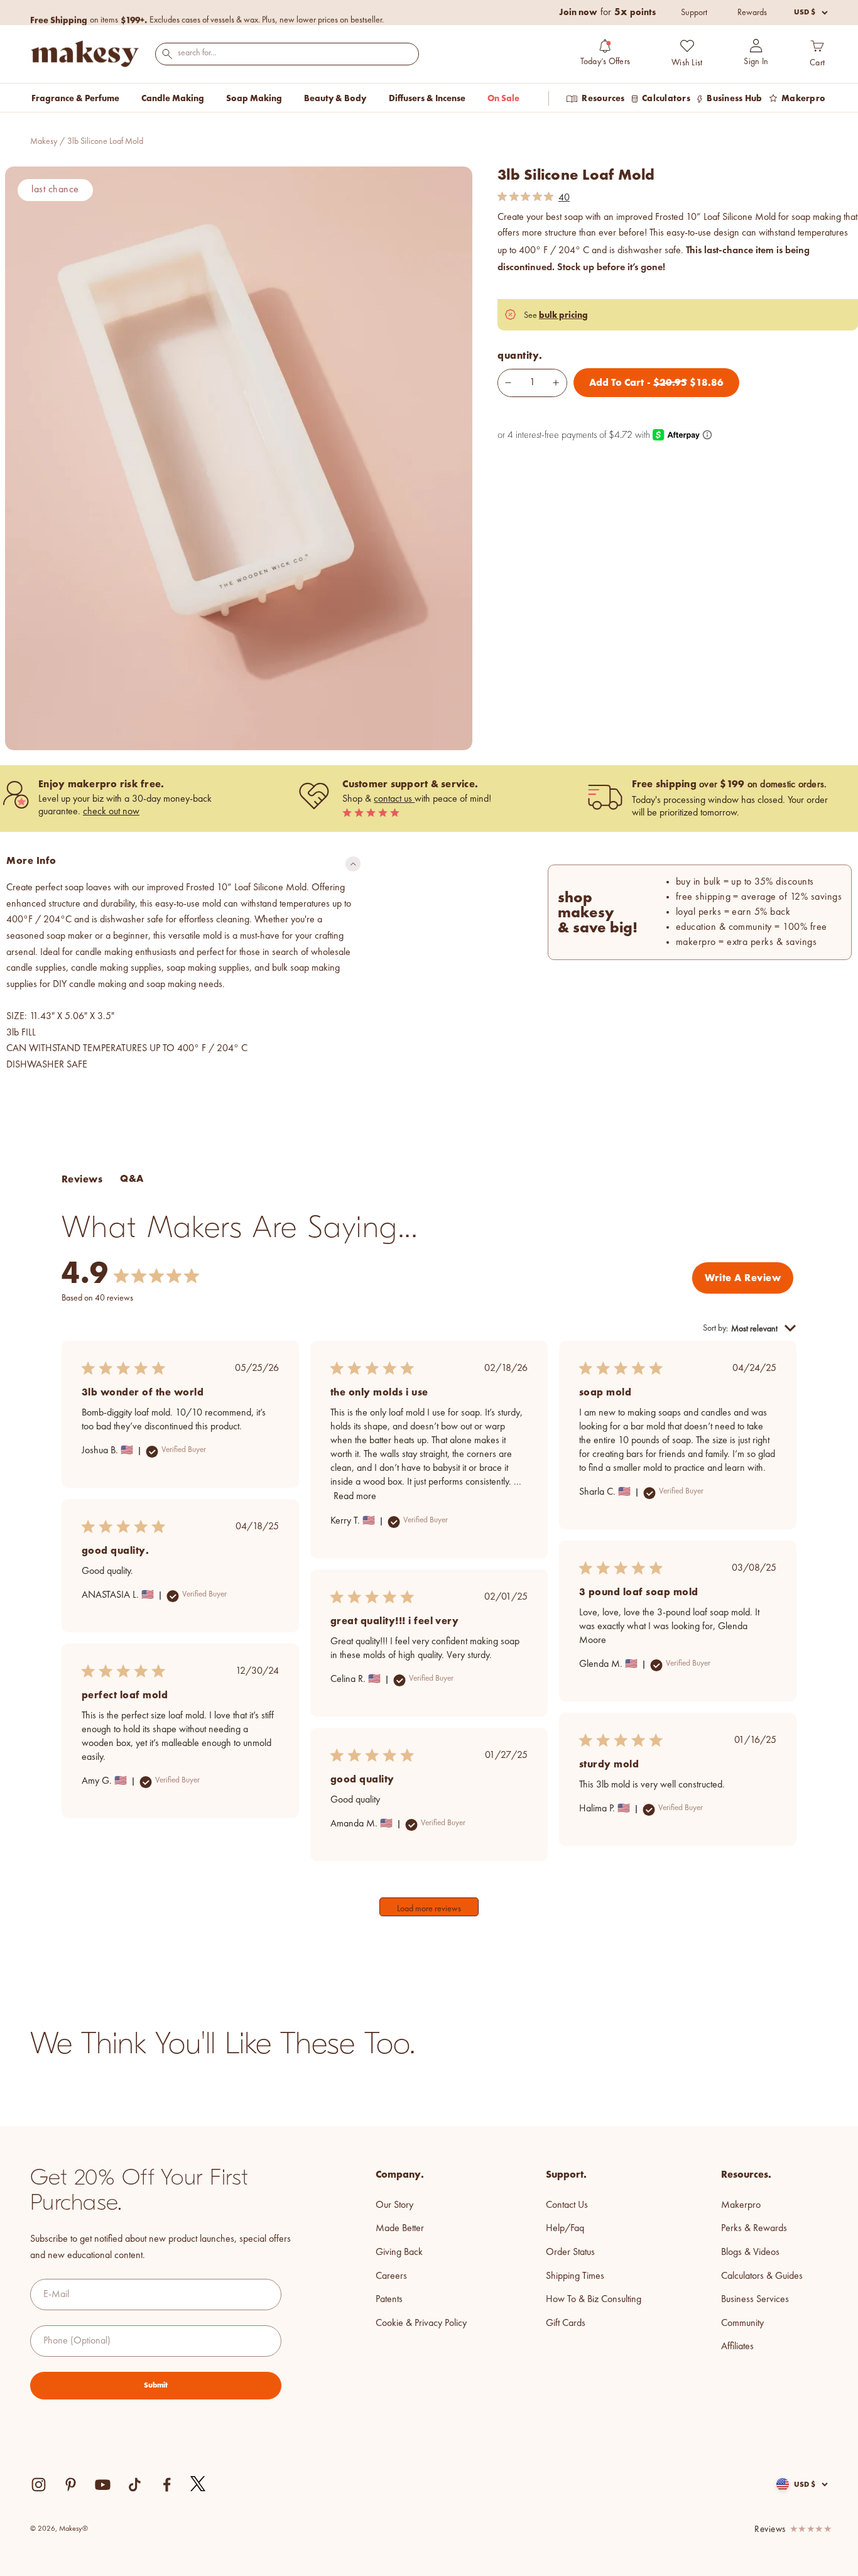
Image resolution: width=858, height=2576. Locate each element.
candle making (173, 98)
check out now (111, 812)
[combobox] (287, 53)
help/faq (565, 2229)
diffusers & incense (427, 98)
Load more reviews (429, 1909)
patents (389, 2300)
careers (391, 2276)
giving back (399, 2252)
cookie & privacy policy (421, 2323)
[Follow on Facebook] (167, 2485)
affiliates (737, 2347)
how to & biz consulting (594, 2300)
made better (400, 2229)
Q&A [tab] (132, 1178)
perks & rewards (754, 2229)
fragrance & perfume (75, 98)
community (742, 2323)
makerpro (741, 2205)
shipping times (575, 2276)
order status (570, 2252)
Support (694, 13)
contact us (394, 799)
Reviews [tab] (82, 1179)
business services (755, 2300)
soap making (254, 98)
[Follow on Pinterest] (71, 2485)
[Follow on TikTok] (135, 2485)
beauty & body (335, 98)
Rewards (752, 13)
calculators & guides (762, 2276)
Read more (355, 1497)
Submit (156, 2385)
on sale (503, 98)
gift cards (566, 2323)
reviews (770, 2530)
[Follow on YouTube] (103, 2485)
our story (394, 2205)
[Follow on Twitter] (198, 2484)
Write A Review (743, 1278)
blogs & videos (750, 2252)
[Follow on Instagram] (39, 2485)
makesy (44, 141)
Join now (578, 12)
